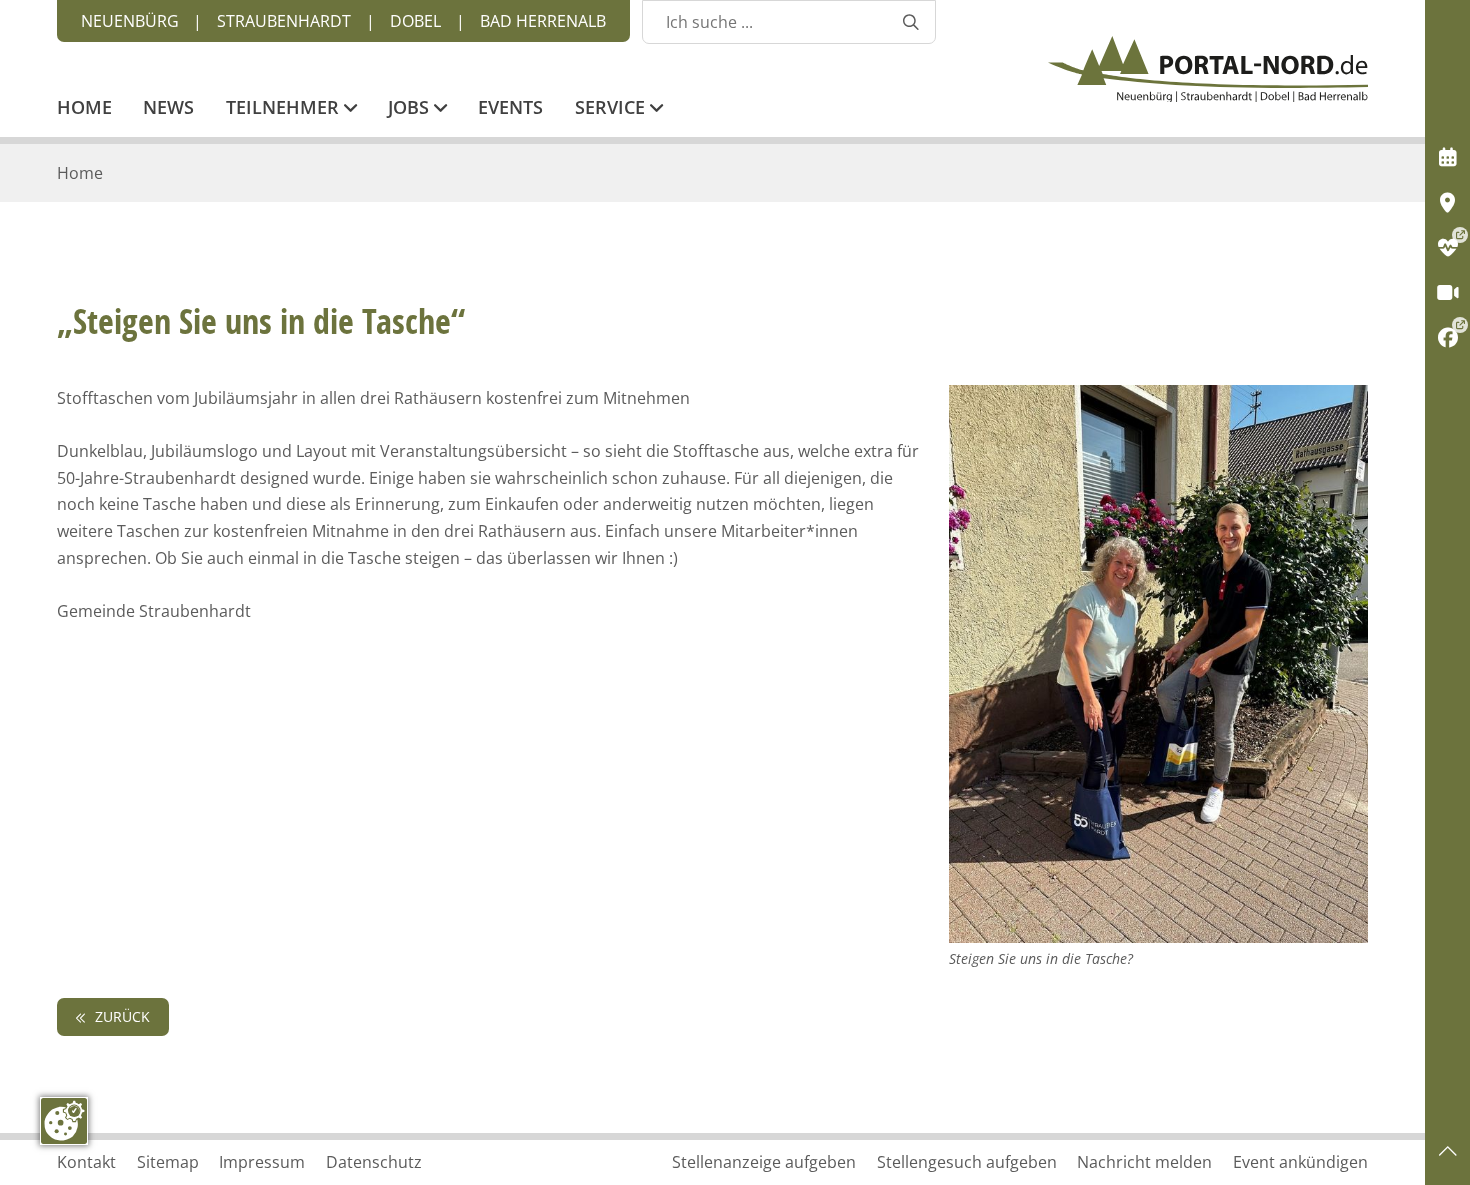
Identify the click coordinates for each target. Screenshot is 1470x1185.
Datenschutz (374, 1162)
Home (84, 109)
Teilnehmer (285, 109)
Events (510, 109)
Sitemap (168, 1162)
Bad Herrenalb (543, 21)
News (168, 109)
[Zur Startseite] (1208, 69)
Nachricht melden (1144, 1162)
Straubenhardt (284, 21)
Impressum (262, 1162)
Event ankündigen (1300, 1162)
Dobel (415, 21)
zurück (120, 1016)
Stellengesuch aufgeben (967, 1162)
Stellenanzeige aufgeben (764, 1162)
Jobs (411, 109)
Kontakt (86, 1162)
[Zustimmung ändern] (64, 1121)
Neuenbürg (130, 21)
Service (612, 109)
